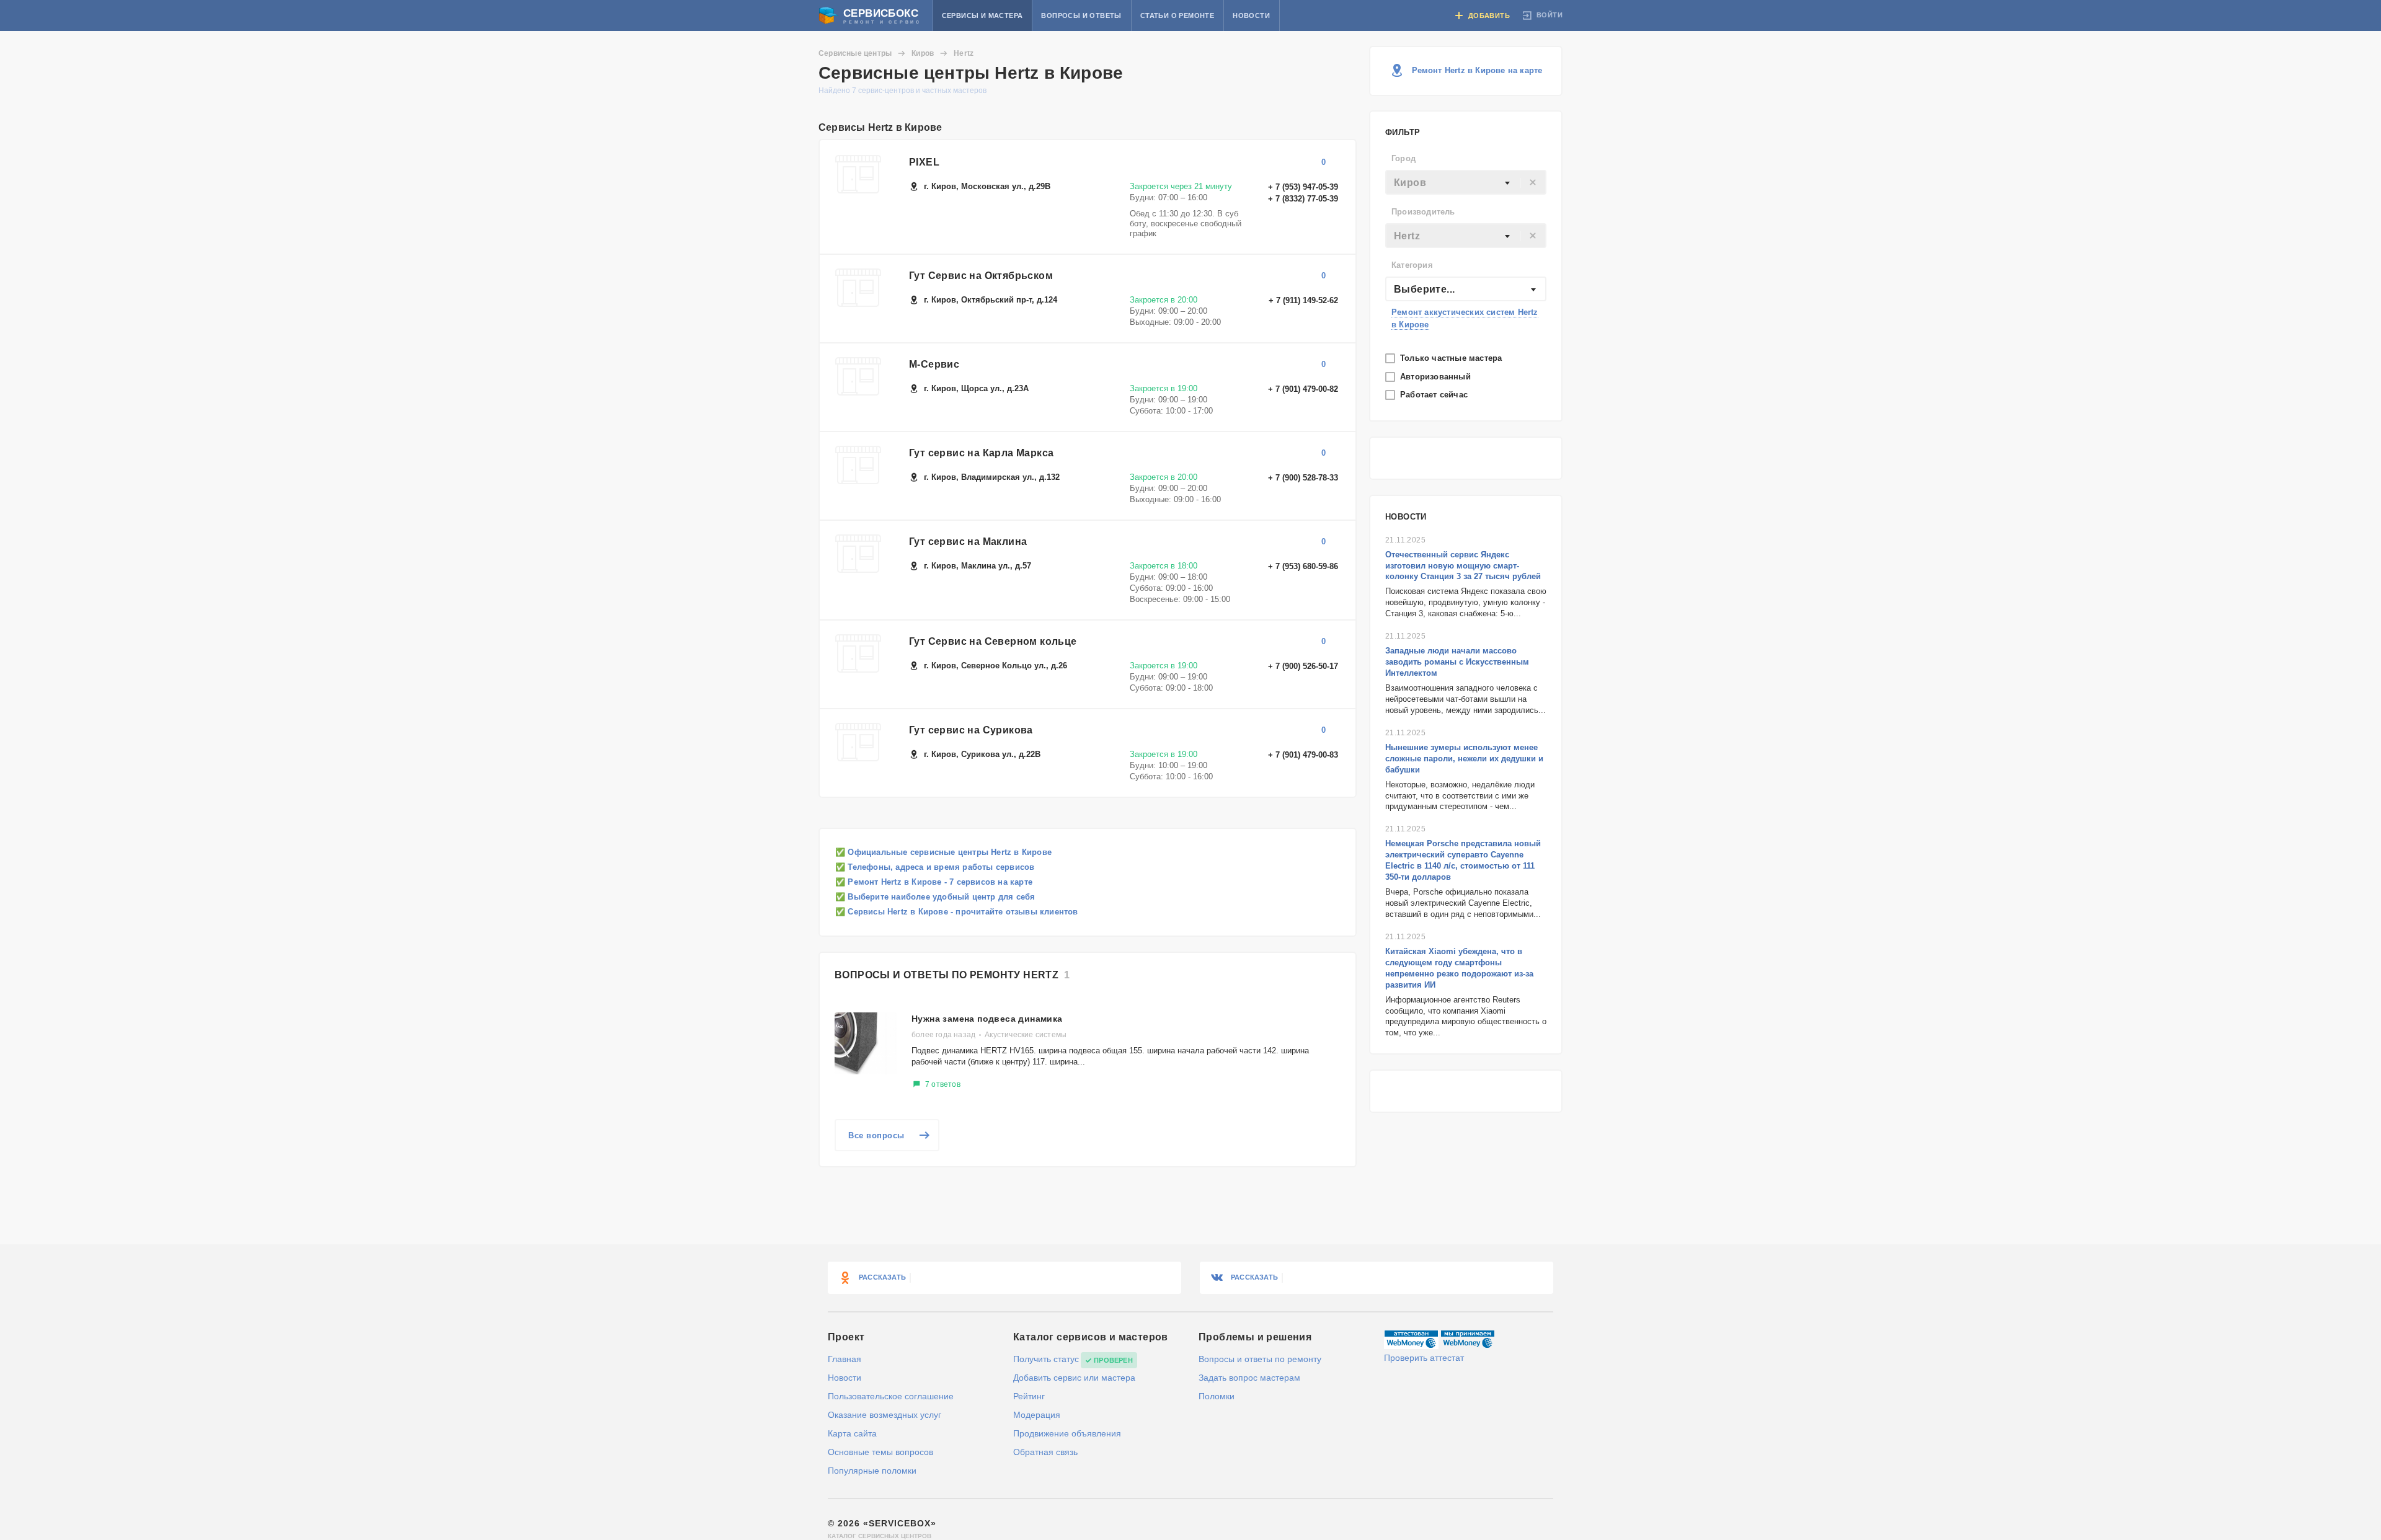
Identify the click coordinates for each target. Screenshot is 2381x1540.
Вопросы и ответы (1081, 15)
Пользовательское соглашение (891, 1396)
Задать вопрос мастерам (1249, 1378)
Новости (1251, 15)
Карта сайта (852, 1433)
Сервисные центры (855, 53)
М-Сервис (934, 364)
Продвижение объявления (1067, 1433)
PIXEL (924, 162)
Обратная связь (1045, 1452)
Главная (845, 1359)
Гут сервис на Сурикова (971, 730)
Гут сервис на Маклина (968, 542)
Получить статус (1046, 1359)
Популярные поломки (872, 1471)
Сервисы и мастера (982, 15)
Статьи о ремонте (1177, 15)
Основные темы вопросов (880, 1452)
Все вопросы (876, 1135)
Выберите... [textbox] (1424, 289)
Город (1403, 158)
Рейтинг (1029, 1396)
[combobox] (1466, 182)
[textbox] (1466, 183)
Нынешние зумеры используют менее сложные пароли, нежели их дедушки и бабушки (1464, 759)
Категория (1412, 265)
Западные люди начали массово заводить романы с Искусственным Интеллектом (1457, 662)
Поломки (1217, 1396)
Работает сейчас (1435, 395)
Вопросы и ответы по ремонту (1260, 1359)
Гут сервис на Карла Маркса (981, 453)
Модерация (1037, 1415)
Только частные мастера (1452, 358)
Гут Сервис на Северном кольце (993, 641)
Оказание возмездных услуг (885, 1415)
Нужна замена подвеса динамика (987, 1019)
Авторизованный (1437, 377)
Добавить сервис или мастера (1074, 1378)
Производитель (1423, 212)
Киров (923, 53)
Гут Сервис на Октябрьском (981, 276)
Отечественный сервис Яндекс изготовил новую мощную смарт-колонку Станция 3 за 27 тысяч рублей (1463, 566)
